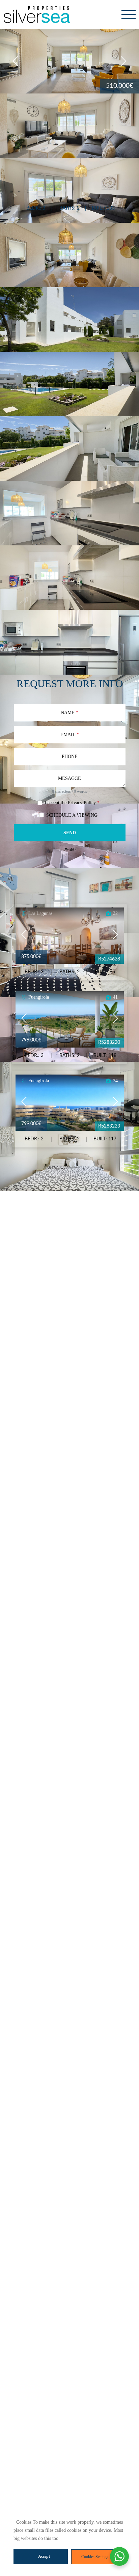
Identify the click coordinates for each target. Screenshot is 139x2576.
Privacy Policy (82, 803)
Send (70, 833)
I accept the (72, 803)
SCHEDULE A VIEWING (72, 815)
